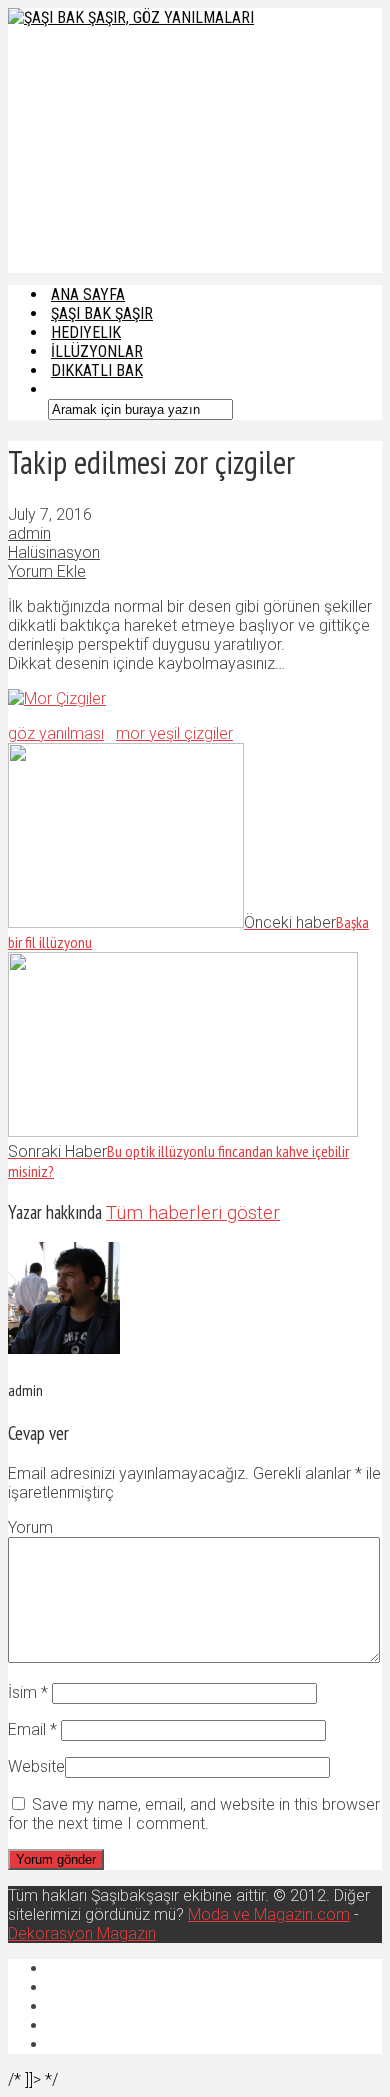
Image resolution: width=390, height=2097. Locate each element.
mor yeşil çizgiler (174, 733)
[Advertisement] (139, 148)
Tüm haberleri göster (193, 1213)
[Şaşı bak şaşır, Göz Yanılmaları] (131, 17)
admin (29, 533)
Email (32, 1729)
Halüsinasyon (54, 552)
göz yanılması (56, 733)
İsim (28, 1692)
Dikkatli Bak (97, 370)
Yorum (30, 1527)
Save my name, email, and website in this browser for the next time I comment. (194, 1814)
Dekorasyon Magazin (82, 1933)
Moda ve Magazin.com (269, 1914)
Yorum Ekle (47, 571)
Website (36, 1766)
